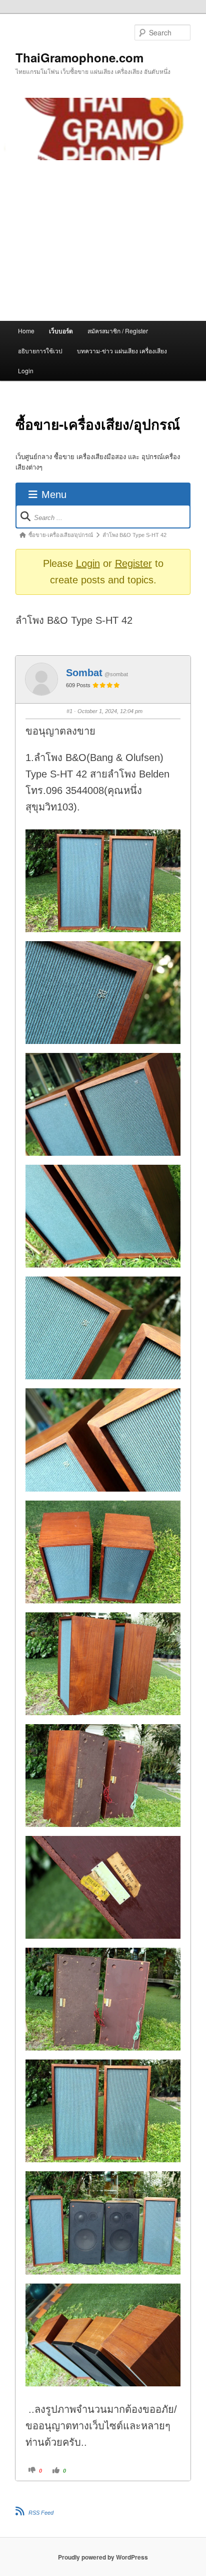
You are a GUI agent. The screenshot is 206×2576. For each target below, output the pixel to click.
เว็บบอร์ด (61, 331)
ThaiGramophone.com (79, 57)
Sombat (84, 673)
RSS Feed (41, 2513)
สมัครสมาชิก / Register (118, 331)
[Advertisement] (103, 241)
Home (26, 331)
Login (26, 371)
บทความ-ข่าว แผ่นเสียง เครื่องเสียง (122, 351)
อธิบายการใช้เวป (40, 351)
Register (133, 563)
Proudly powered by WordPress (103, 2557)
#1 (69, 711)
